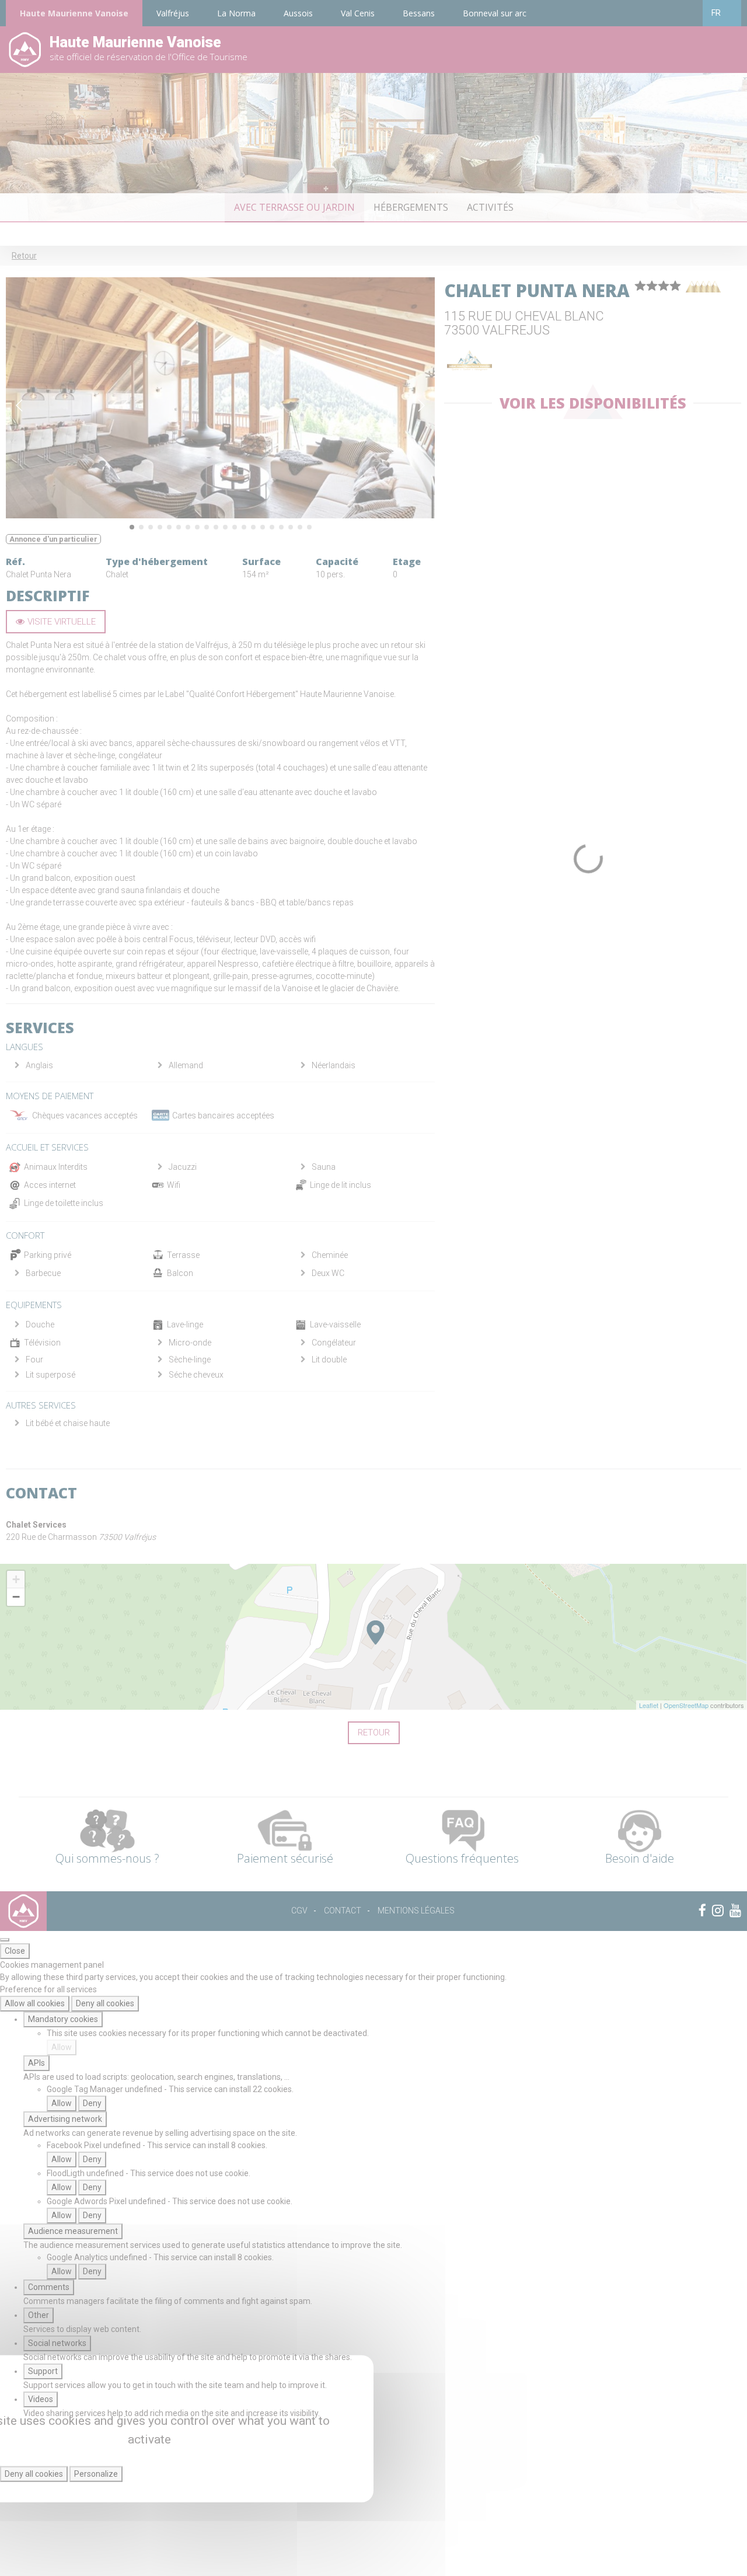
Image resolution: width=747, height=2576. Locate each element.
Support (43, 2371)
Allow (62, 2047)
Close (15, 1951)
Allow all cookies (35, 2003)
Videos (41, 2399)
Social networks (57, 2343)
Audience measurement (73, 2231)
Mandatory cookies (63, 2019)
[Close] (5, 1940)
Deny (92, 2103)
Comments (49, 2287)
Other (39, 2315)
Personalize (96, 2474)
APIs (36, 2063)
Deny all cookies (105, 2003)
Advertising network (65, 2119)
